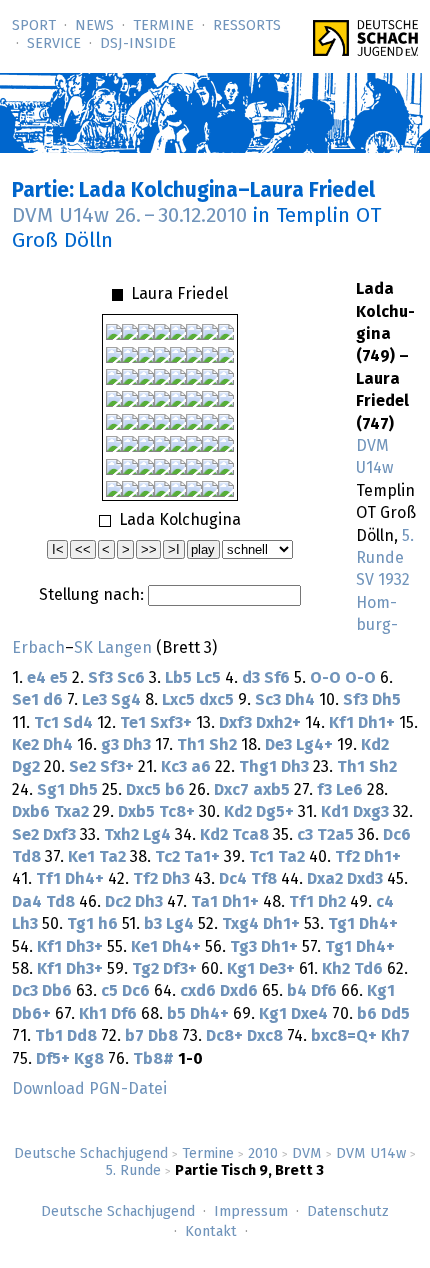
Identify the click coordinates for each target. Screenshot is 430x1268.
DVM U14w (371, 1154)
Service (54, 44)
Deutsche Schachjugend (91, 1154)
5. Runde (133, 1171)
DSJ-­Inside (138, 44)
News (94, 26)
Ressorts (247, 26)
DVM (307, 1154)
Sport (34, 26)
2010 (263, 1154)
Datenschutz (348, 1212)
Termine (163, 26)
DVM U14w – (129, 216)
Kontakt (211, 1232)
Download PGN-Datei (89, 1089)
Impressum (251, 1212)
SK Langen (113, 648)
